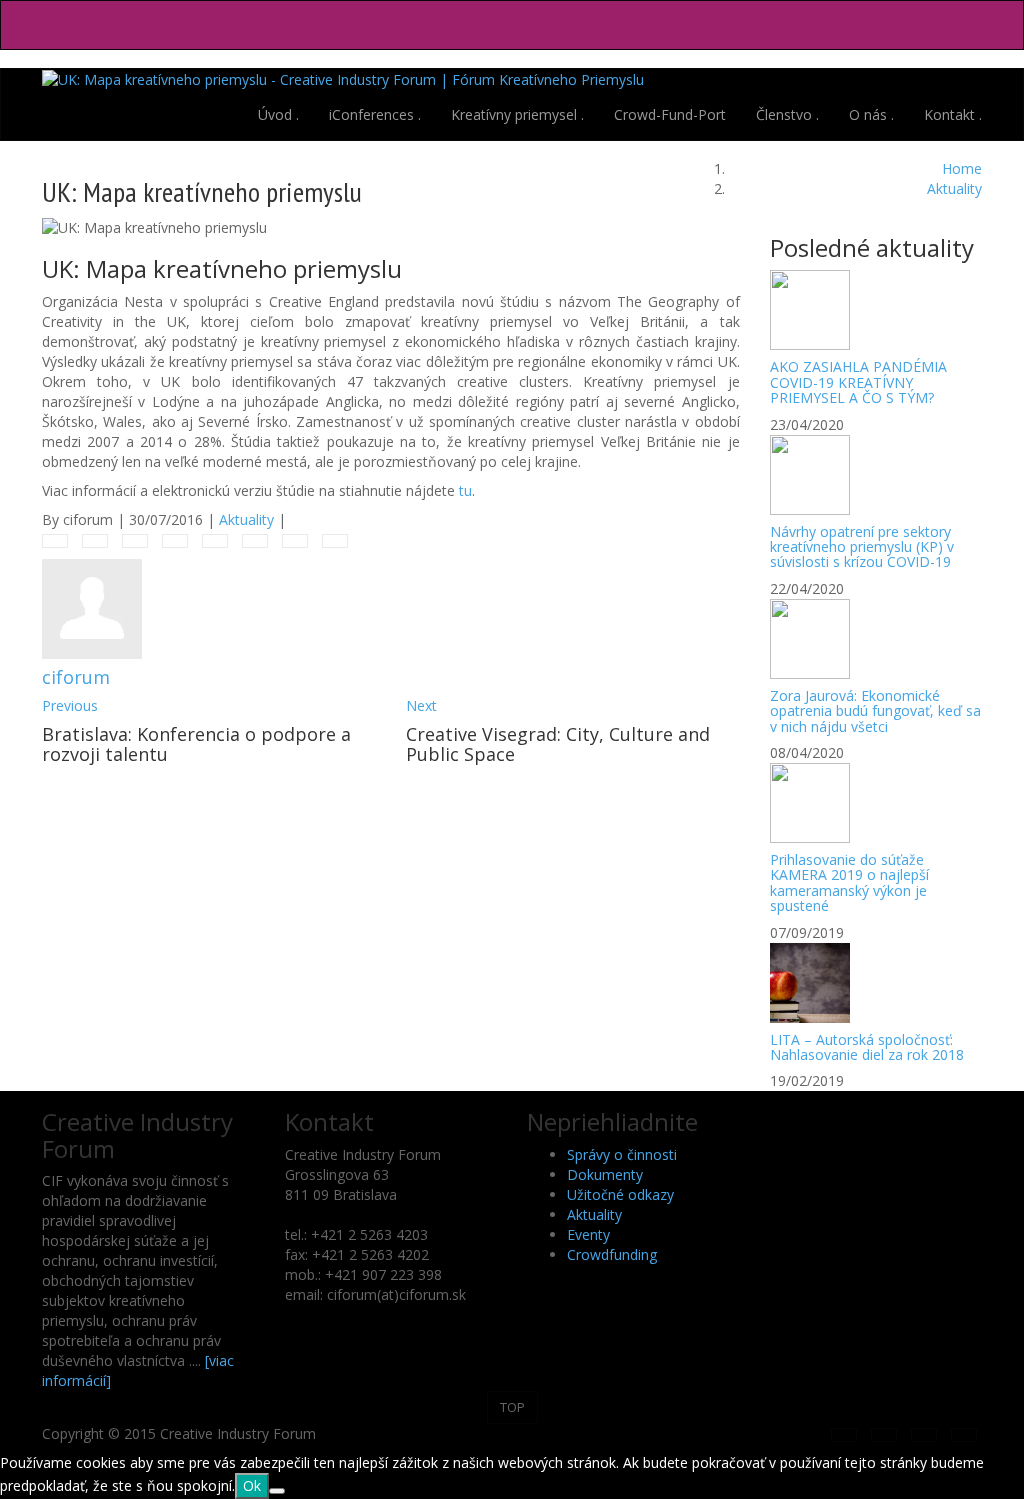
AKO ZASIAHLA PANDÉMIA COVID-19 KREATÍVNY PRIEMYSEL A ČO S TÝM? (858, 382)
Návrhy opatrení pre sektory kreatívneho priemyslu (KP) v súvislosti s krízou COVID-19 (862, 547)
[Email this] (335, 541)
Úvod (278, 114)
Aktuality (246, 519)
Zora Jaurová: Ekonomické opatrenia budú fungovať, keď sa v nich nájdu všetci (875, 711)
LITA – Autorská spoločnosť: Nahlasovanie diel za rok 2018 (867, 1047)
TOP (512, 1407)
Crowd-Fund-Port (670, 114)
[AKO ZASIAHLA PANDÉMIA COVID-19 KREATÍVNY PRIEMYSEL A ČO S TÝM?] (876, 310)
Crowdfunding (612, 1254)
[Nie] (277, 1491)
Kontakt (953, 114)
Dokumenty (605, 1174)
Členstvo (787, 114)
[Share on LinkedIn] (135, 541)
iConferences (375, 114)
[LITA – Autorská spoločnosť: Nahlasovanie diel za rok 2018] (876, 983)
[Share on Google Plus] (215, 541)
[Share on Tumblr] (175, 541)
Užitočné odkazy (620, 1194)
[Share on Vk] (295, 541)
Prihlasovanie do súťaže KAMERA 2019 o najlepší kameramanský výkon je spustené (849, 882)
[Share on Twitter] (95, 541)
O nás (871, 114)
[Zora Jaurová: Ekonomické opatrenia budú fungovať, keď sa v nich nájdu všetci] (876, 639)
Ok (252, 1485)
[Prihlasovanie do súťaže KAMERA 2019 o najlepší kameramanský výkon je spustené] (876, 803)
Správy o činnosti (622, 1154)
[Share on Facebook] (55, 541)
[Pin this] (255, 541)
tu (465, 490)
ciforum (76, 677)
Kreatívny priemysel (517, 114)
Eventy (588, 1234)
